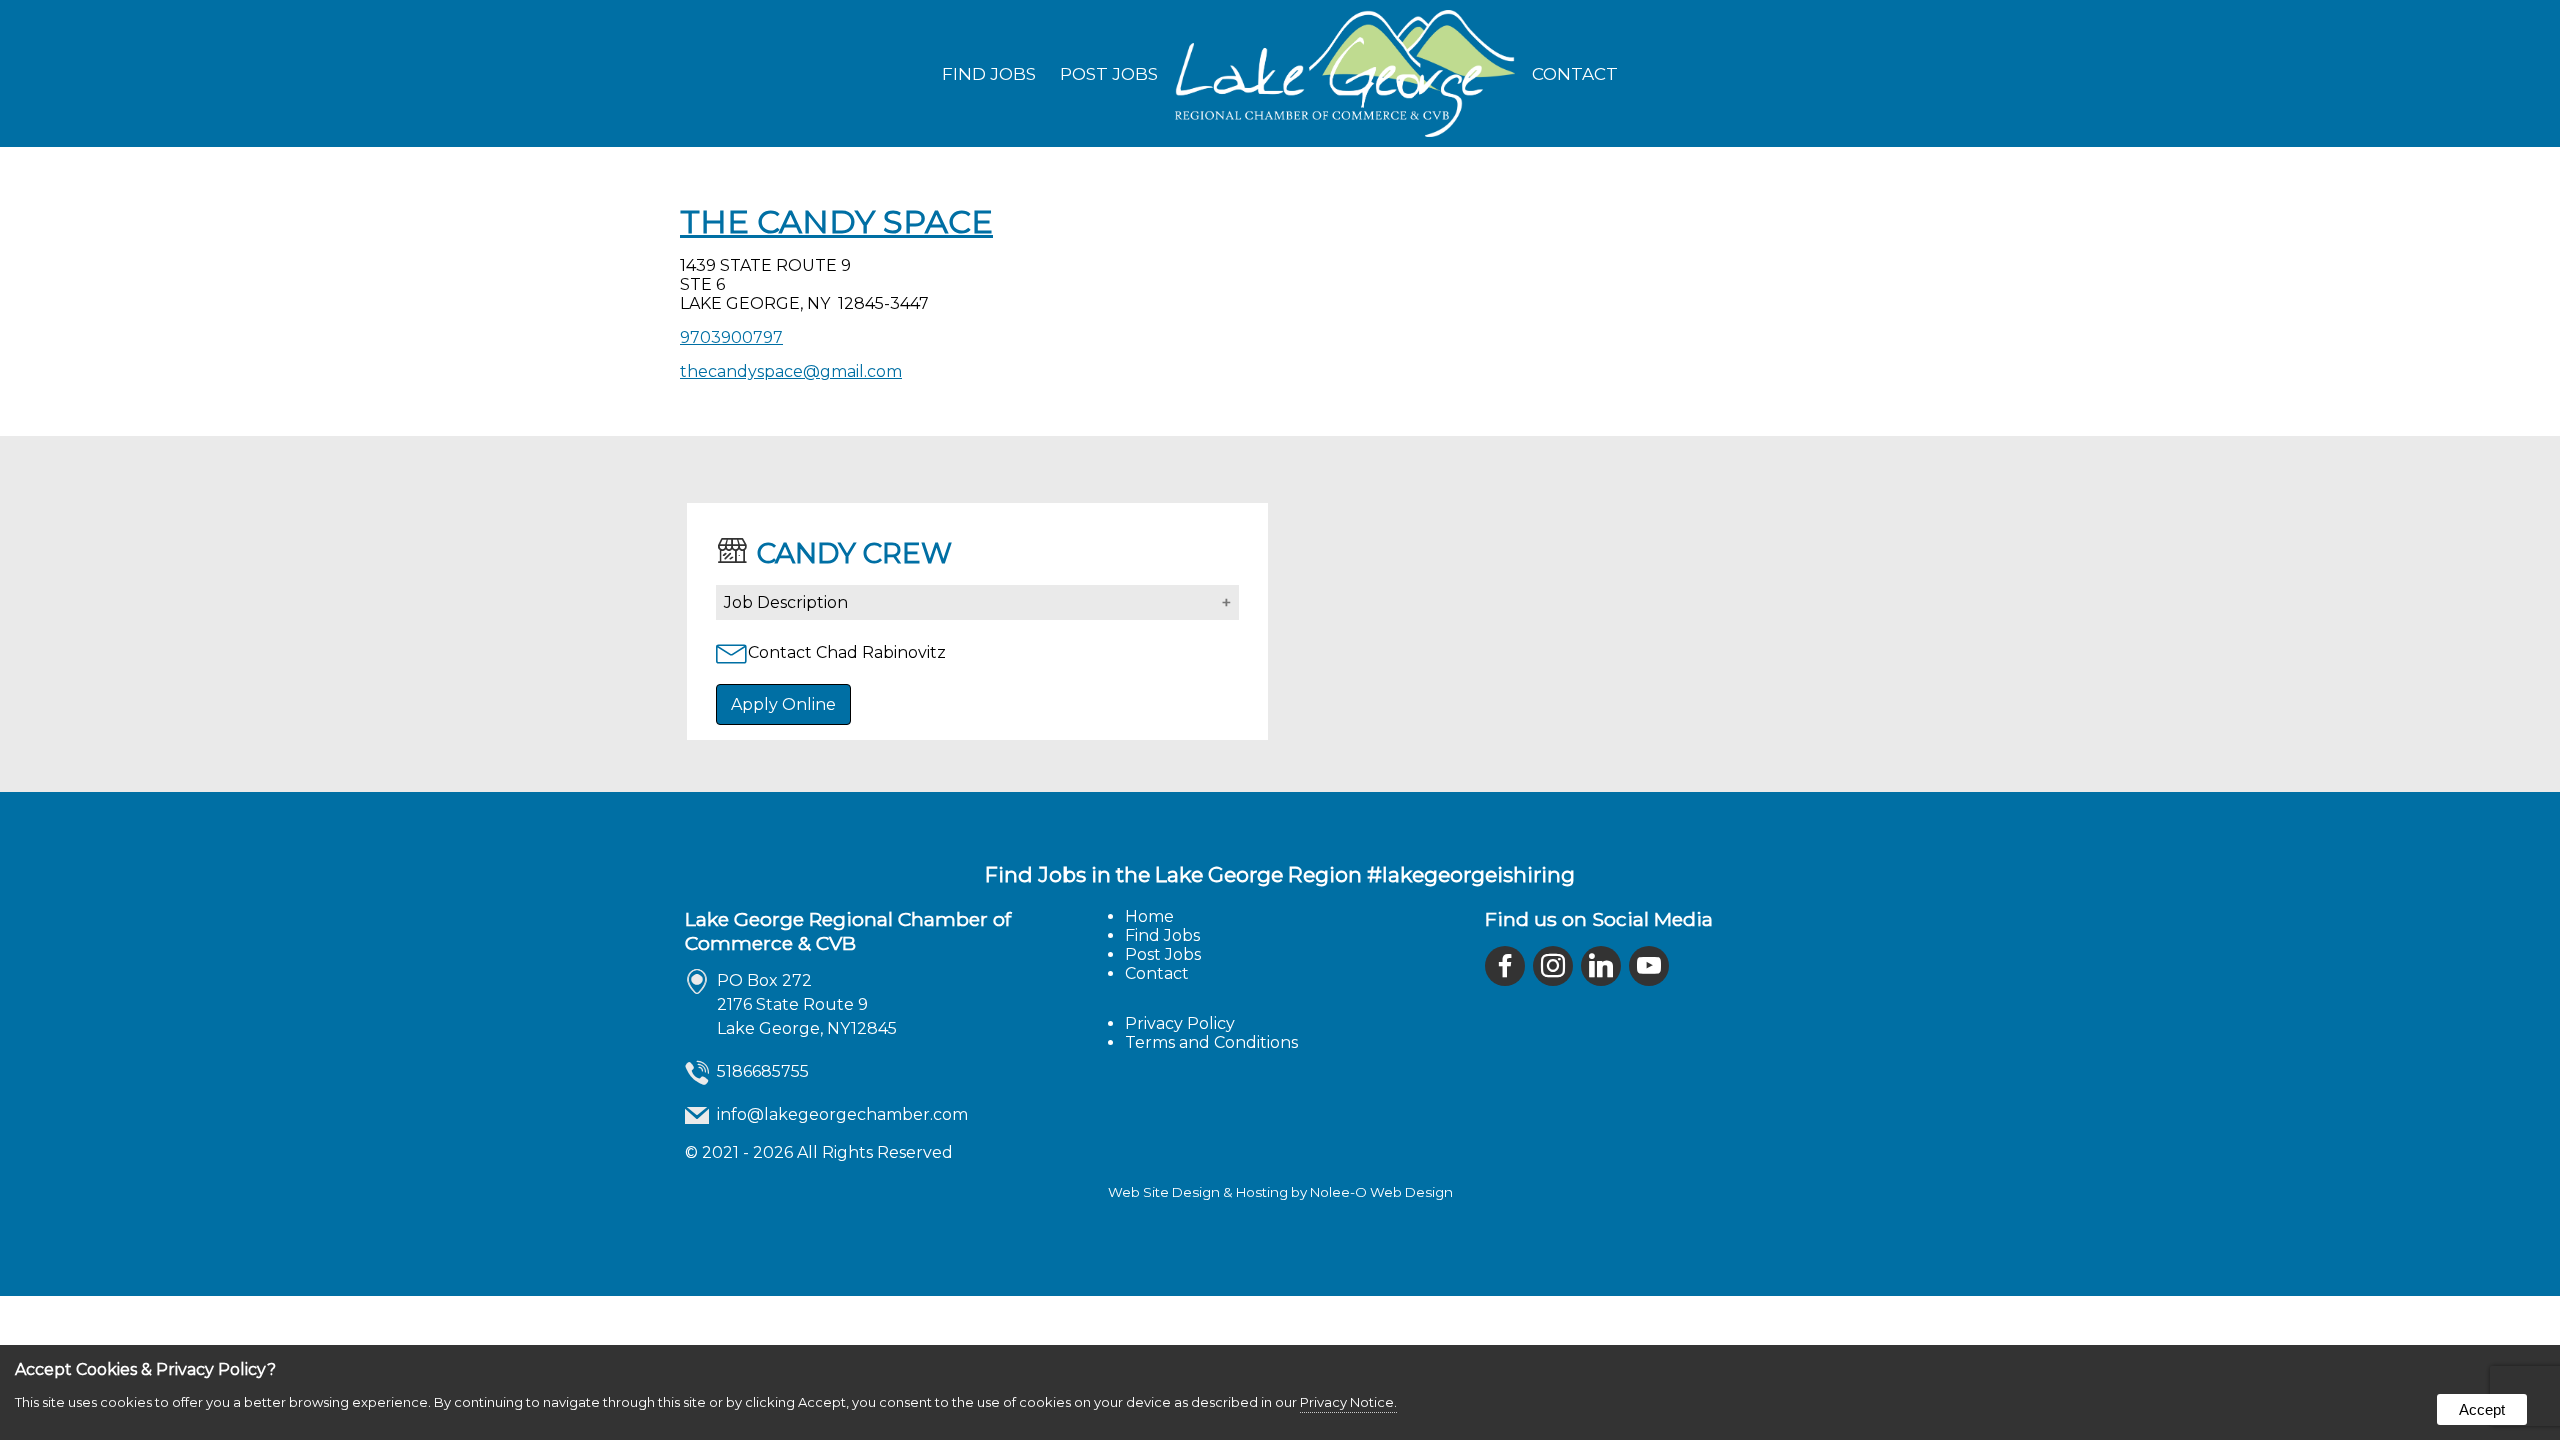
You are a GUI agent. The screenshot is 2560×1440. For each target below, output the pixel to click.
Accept (2482, 1409)
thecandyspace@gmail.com (791, 371)
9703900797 (731, 337)
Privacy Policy (1180, 1023)
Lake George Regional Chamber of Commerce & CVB (848, 931)
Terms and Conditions (1211, 1042)
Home (1149, 916)
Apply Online (783, 704)
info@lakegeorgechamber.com (842, 1114)
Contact (1575, 74)
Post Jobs (1109, 74)
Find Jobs (989, 74)
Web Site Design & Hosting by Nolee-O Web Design (1280, 1192)
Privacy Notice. (1348, 1402)
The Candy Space (836, 221)
